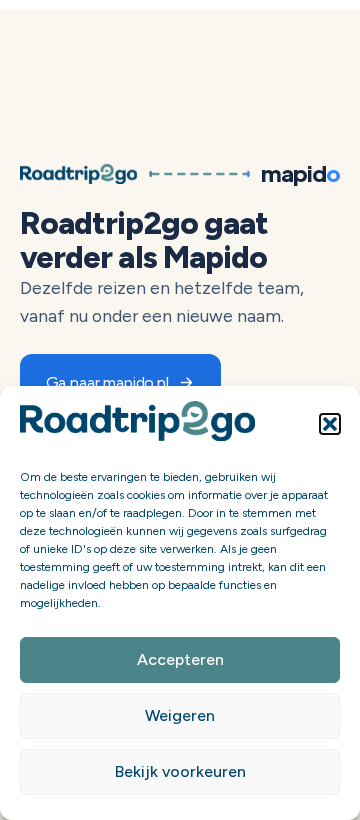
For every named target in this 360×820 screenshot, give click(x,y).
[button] (330, 424)
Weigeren (180, 715)
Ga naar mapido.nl (107, 382)
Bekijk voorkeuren (180, 771)
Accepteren (180, 659)
